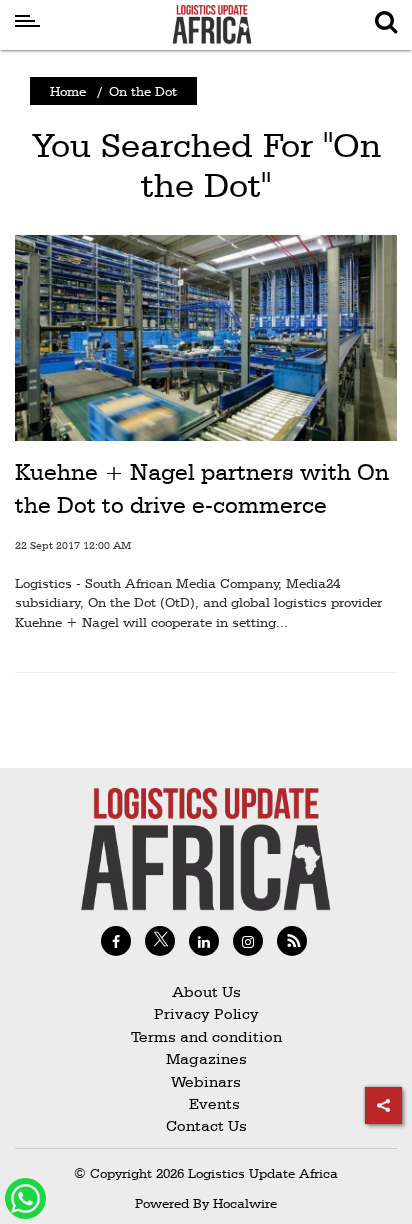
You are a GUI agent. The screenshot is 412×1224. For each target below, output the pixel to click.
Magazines (206, 1058)
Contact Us (206, 1125)
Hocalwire (245, 1203)
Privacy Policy (206, 1013)
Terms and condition (206, 1036)
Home (68, 91)
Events (206, 1103)
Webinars (206, 1081)
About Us (206, 991)
